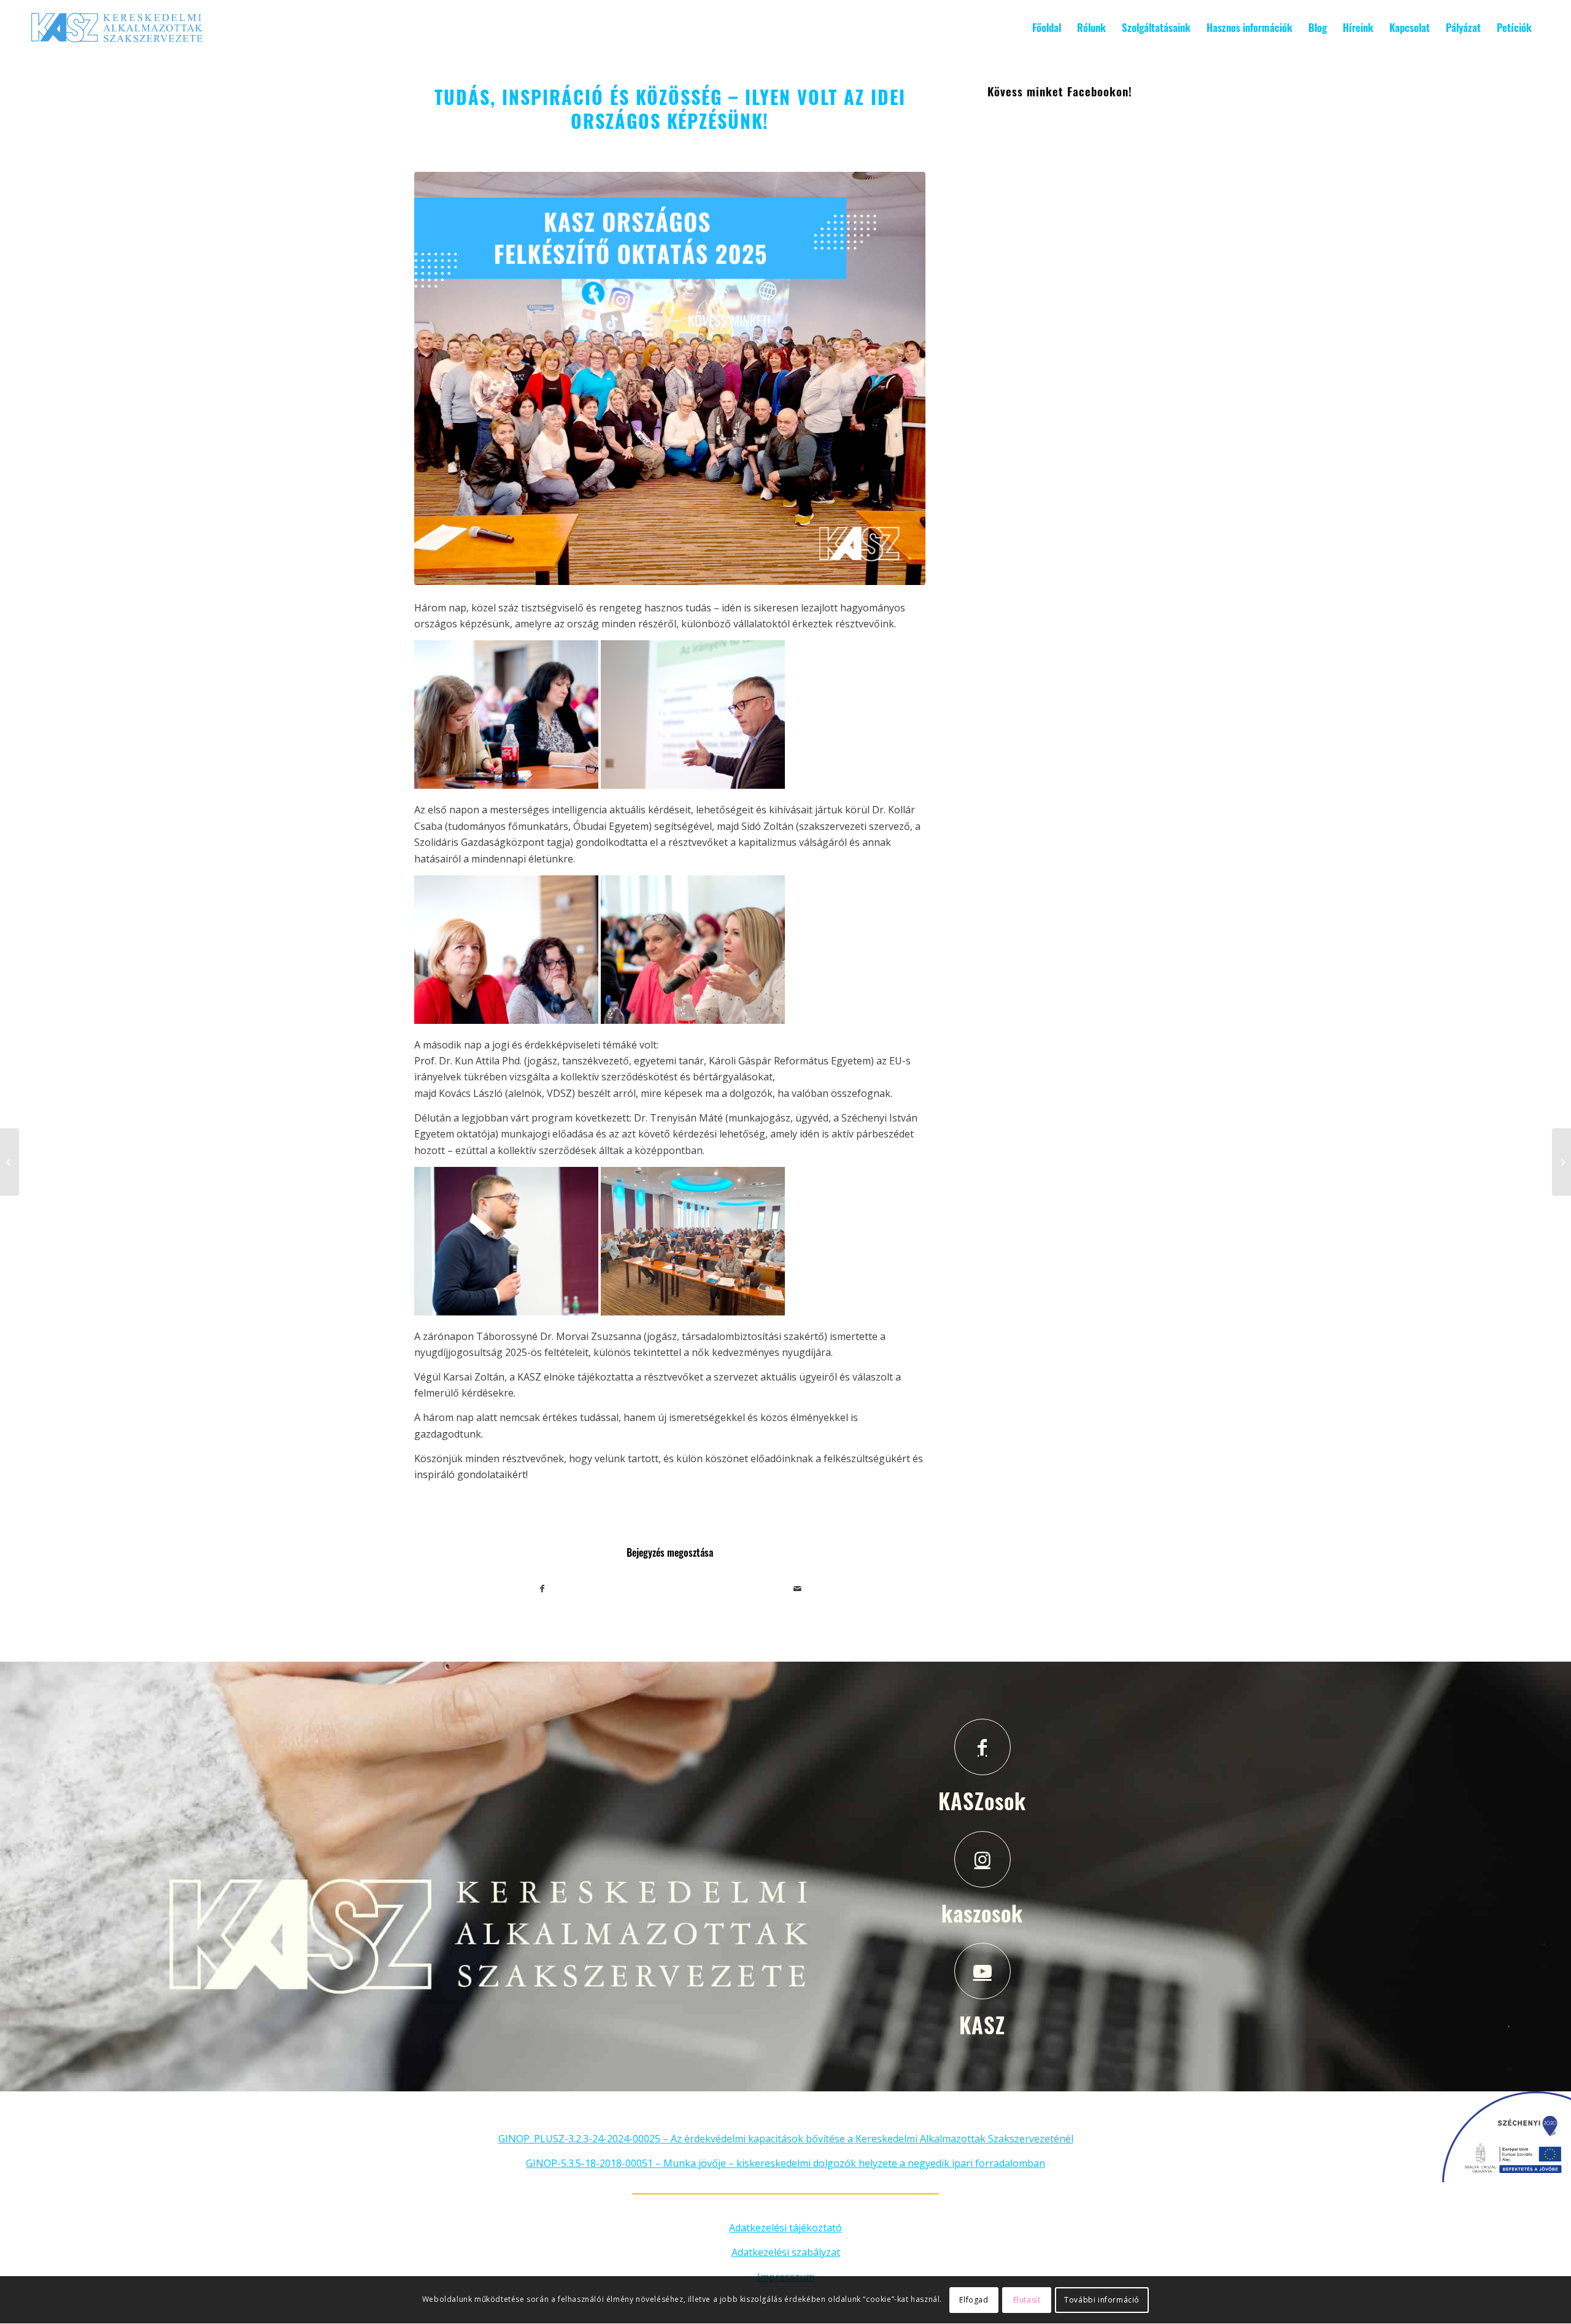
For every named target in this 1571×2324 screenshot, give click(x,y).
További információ (1102, 2300)
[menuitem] (1047, 28)
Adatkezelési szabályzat (786, 2252)
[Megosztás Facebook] (542, 1589)
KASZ (982, 2024)
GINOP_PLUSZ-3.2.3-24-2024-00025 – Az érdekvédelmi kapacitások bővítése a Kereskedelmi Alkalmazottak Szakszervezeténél (786, 2139)
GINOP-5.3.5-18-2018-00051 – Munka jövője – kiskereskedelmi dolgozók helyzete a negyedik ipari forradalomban (785, 2163)
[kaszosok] (982, 1859)
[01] (670, 378)
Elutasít (1027, 2300)
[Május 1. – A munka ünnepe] (1561, 1162)
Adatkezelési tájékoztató (785, 2228)
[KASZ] (982, 1971)
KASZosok (982, 1800)
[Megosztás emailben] (798, 1589)
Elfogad (974, 2300)
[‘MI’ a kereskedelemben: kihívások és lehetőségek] (10, 1162)
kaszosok (982, 1913)
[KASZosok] (982, 1747)
